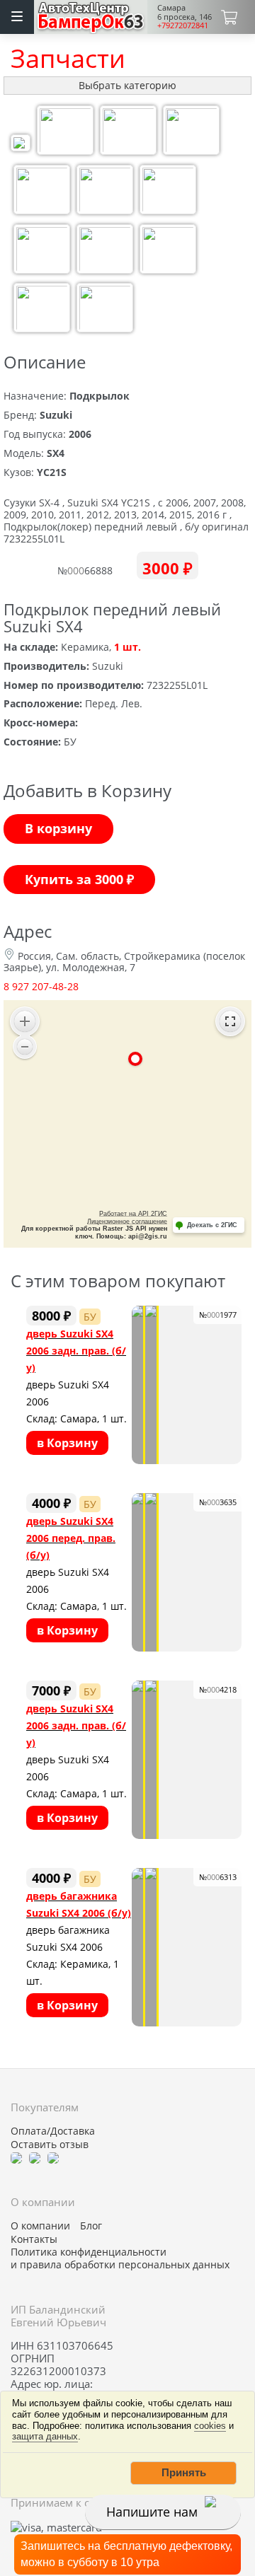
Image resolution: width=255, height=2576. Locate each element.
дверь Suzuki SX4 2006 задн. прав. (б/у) (76, 1351)
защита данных (45, 2436)
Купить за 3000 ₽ (79, 879)
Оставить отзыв (50, 2145)
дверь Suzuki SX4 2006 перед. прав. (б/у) (71, 1538)
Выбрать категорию (127, 85)
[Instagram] (53, 2157)
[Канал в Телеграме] (16, 2157)
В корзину (58, 828)
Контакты (34, 2239)
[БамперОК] (91, 15)
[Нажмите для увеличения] (21, 145)
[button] (183, 2473)
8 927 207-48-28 (41, 986)
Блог (91, 2226)
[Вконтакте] (35, 2157)
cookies (210, 2426)
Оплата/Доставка (53, 2131)
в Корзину (67, 1443)
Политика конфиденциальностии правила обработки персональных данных (120, 2258)
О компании (40, 2226)
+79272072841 (183, 25)
